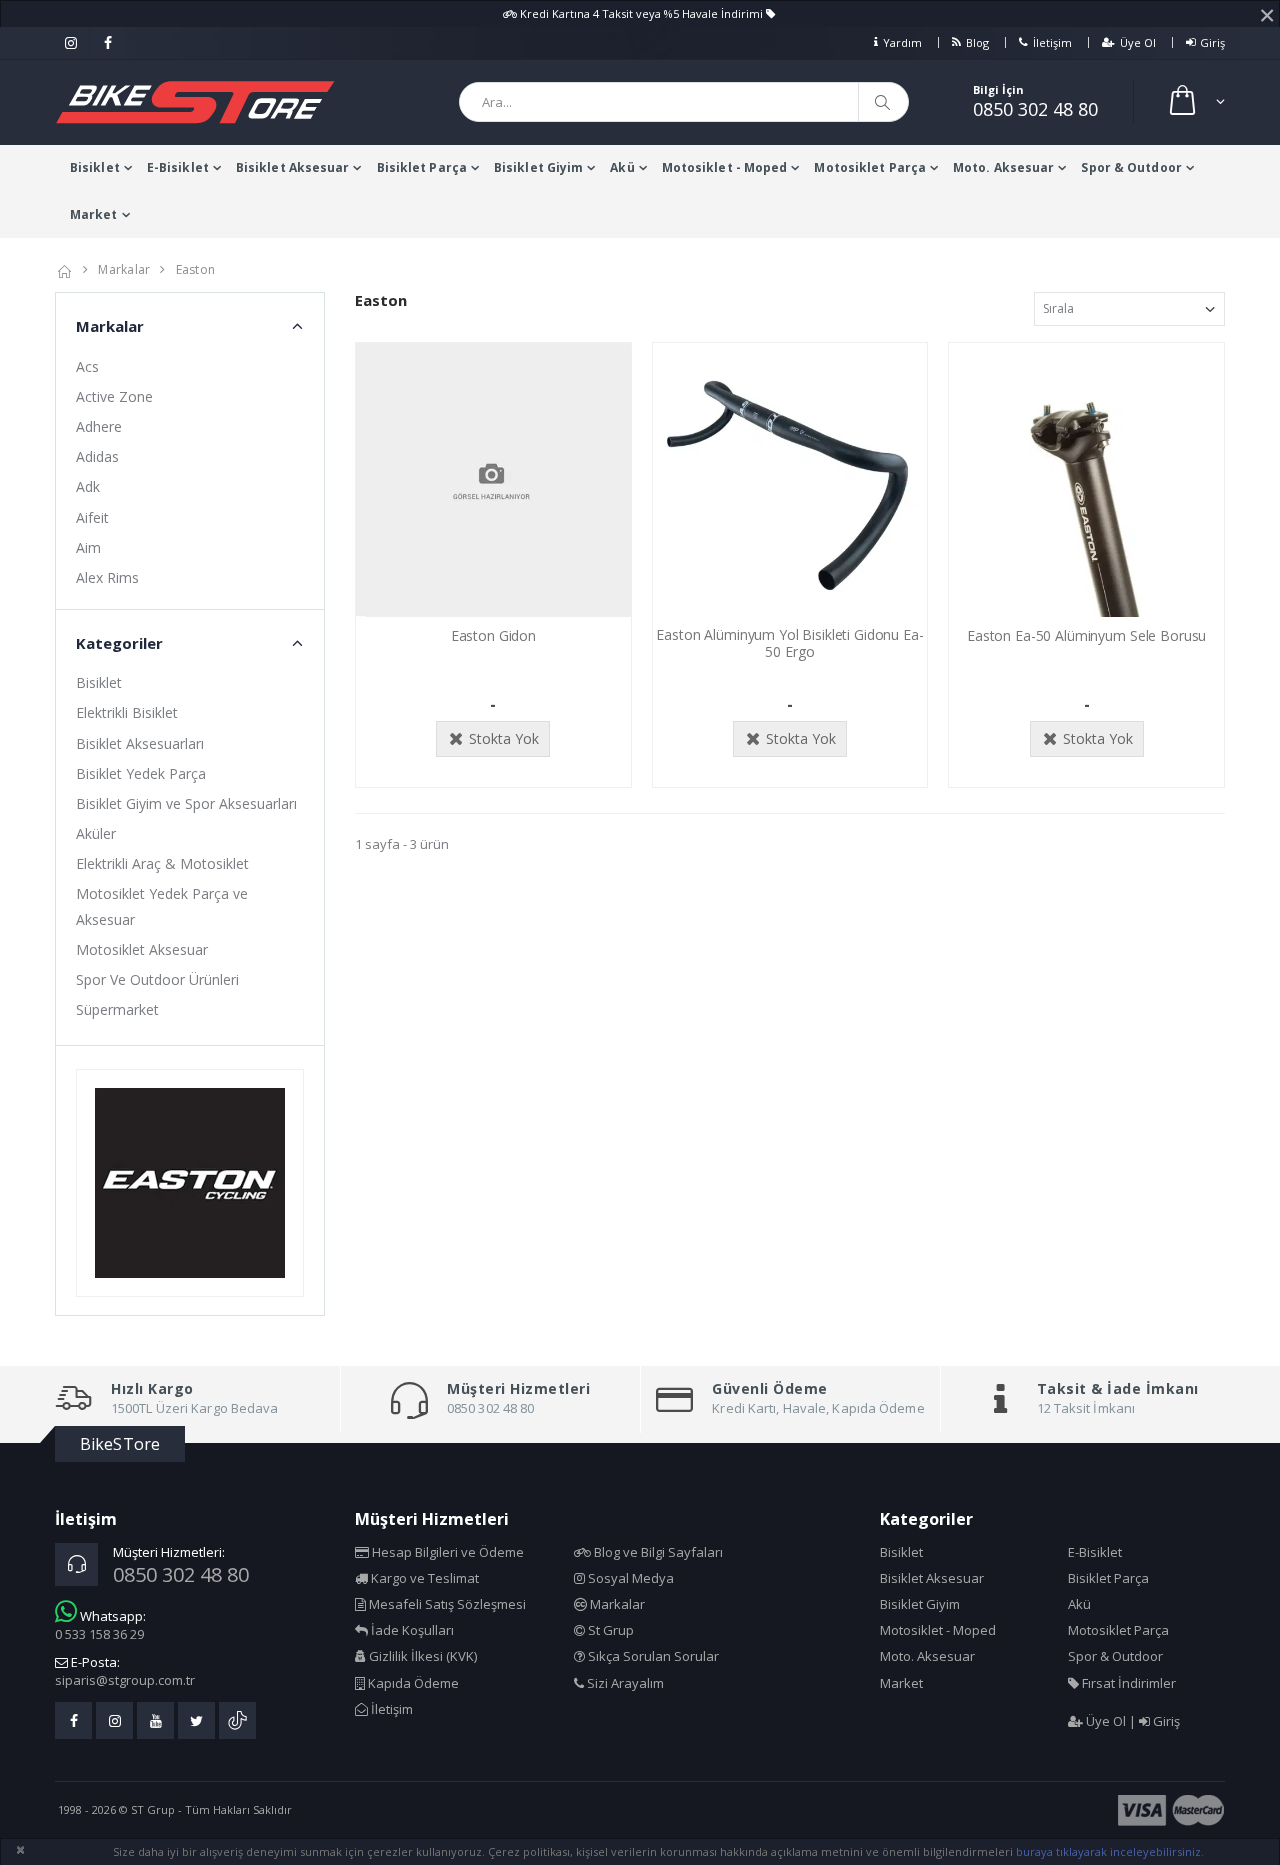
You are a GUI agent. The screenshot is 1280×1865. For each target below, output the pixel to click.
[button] (1195, 102)
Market (94, 214)
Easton (196, 269)
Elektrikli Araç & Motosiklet (162, 863)
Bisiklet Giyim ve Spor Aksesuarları (186, 803)
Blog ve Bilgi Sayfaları (657, 1552)
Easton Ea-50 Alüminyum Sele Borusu (1086, 635)
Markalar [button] (110, 326)
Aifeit (92, 517)
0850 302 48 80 (1035, 109)
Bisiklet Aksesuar (293, 167)
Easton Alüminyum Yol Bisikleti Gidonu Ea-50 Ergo (789, 643)
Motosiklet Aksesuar (142, 949)
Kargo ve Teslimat (423, 1578)
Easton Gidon (493, 635)
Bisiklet (95, 167)
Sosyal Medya (629, 1578)
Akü (622, 167)
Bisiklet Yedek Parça (141, 773)
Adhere (99, 426)
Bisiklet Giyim (538, 167)
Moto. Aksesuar (1003, 167)
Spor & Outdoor (1131, 167)
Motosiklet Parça (870, 167)
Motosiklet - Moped (725, 167)
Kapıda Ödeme (412, 1683)
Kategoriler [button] (119, 643)
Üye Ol (1138, 42)
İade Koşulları (411, 1630)
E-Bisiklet (178, 167)
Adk (88, 486)
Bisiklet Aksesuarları (140, 743)
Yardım (902, 42)
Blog (977, 42)
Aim (88, 547)
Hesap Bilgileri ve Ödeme (446, 1552)
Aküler (96, 833)
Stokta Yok (504, 738)
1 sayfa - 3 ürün (402, 844)
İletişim (1052, 42)
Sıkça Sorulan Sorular (652, 1656)
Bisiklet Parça (422, 167)
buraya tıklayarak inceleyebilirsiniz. (1110, 1851)
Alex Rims (107, 577)
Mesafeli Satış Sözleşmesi (446, 1604)
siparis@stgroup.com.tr (125, 1680)
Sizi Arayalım (624, 1683)
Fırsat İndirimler (1127, 1683)
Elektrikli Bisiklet (127, 712)
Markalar (124, 269)
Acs (87, 366)
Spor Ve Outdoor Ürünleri (157, 979)
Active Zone (114, 396)
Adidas (97, 456)
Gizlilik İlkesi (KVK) (421, 1656)
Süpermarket (117, 1009)
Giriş (1212, 42)
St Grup (609, 1630)
